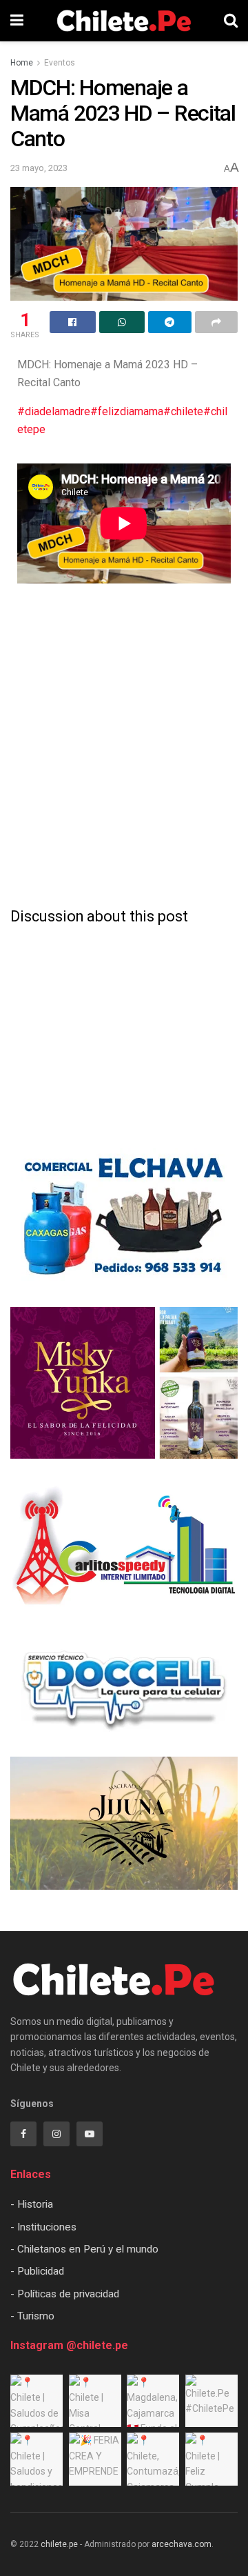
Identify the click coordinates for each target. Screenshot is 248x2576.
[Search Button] (231, 21)
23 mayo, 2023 (39, 168)
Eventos (60, 63)
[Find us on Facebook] (23, 2134)
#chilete (183, 411)
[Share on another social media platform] (217, 322)
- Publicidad (37, 2271)
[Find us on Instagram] (56, 2134)
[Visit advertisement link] (124, 1217)
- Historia (32, 2204)
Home (22, 63)
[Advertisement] (124, 864)
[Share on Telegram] (170, 322)
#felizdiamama (127, 411)
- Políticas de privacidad (65, 2294)
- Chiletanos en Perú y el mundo (84, 2249)
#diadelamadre (54, 411)
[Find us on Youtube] (90, 2134)
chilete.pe (59, 2544)
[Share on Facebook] (73, 322)
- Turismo (32, 2316)
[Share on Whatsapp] (122, 322)
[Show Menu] (17, 21)
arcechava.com (182, 2544)
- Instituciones (43, 2227)
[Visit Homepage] (124, 21)
